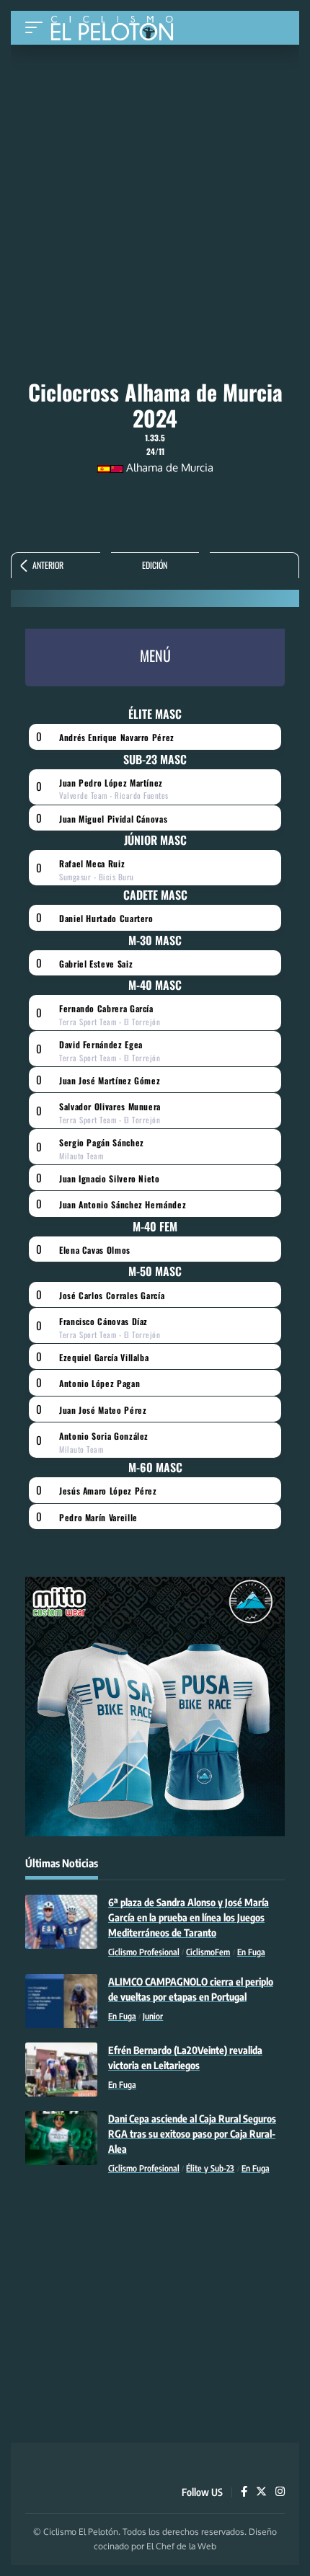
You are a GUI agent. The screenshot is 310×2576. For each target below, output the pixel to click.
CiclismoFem (208, 1952)
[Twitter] (261, 2492)
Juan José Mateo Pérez (103, 1410)
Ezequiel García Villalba (104, 1357)
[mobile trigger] (37, 28)
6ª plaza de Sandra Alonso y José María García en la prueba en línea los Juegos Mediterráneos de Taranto (189, 1917)
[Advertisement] (155, 153)
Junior (153, 2016)
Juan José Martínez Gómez (110, 1080)
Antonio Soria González (104, 1436)
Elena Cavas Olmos (95, 1250)
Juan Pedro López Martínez (111, 783)
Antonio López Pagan (99, 1383)
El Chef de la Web (181, 2546)
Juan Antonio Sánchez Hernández (123, 1204)
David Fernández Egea (101, 1044)
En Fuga (251, 1952)
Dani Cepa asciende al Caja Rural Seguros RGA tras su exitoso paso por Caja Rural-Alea (192, 2134)
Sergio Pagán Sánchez (102, 1142)
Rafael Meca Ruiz (92, 863)
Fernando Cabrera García (106, 1008)
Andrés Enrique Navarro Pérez (117, 737)
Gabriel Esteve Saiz (96, 964)
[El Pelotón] (117, 30)
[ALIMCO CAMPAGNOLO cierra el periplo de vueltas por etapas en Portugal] (61, 2001)
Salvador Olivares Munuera (110, 1106)
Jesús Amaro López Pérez (108, 1491)
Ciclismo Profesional (144, 1952)
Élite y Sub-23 (210, 2168)
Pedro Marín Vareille (98, 1517)
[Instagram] (280, 2492)
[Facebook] (244, 2492)
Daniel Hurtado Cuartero (106, 918)
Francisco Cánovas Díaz (103, 1321)
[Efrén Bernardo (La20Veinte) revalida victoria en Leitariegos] (61, 2070)
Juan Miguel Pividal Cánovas (113, 819)
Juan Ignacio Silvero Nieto (110, 1178)
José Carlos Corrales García (112, 1295)
